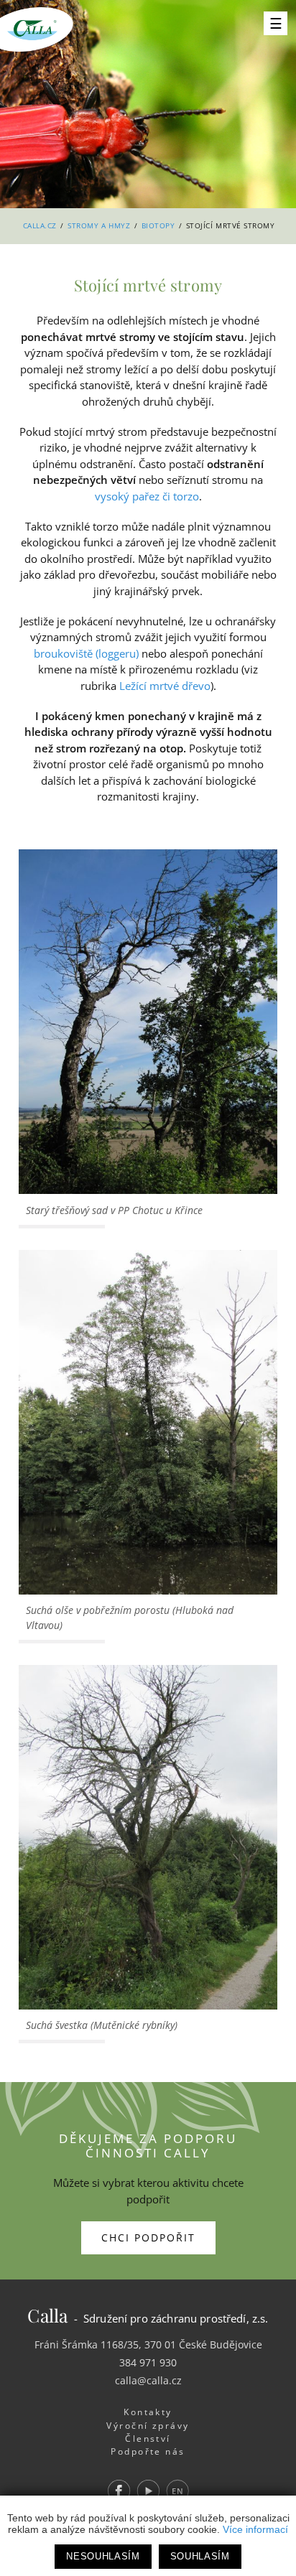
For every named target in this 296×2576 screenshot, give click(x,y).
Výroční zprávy (148, 2426)
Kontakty (148, 2412)
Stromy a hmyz (99, 225)
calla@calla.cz (148, 2380)
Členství (148, 2439)
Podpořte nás (148, 2451)
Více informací (255, 2529)
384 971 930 (148, 2362)
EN (177, 2491)
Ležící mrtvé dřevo (165, 686)
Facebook (119, 2491)
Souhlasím (200, 2556)
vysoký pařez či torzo (147, 496)
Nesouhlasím (103, 2556)
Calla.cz (40, 225)
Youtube (148, 2491)
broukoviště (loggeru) (86, 653)
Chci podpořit (148, 2237)
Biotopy (158, 225)
